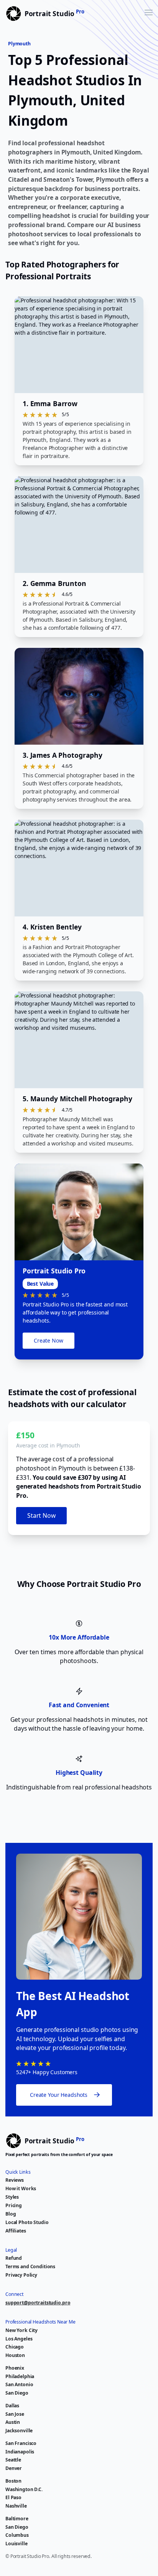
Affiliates (16, 2231)
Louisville (16, 2544)
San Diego (17, 2393)
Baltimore (17, 2519)
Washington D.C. (24, 2489)
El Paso (13, 2497)
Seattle (13, 2460)
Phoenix (15, 2368)
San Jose (15, 2414)
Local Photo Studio (27, 2222)
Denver (14, 2468)
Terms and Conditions (30, 2266)
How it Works (21, 2188)
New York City (21, 2330)
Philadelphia (20, 2376)
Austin (13, 2422)
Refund (14, 2258)
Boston (13, 2481)
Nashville (16, 2506)
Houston (15, 2355)
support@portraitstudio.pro (38, 2303)
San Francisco (21, 2443)
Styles (12, 2197)
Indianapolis (20, 2452)
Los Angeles (19, 2339)
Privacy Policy (21, 2275)
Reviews (15, 2180)
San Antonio (19, 2384)
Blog (11, 2214)
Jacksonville (19, 2431)
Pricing (14, 2205)
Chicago (15, 2347)
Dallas (12, 2406)
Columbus (17, 2535)
